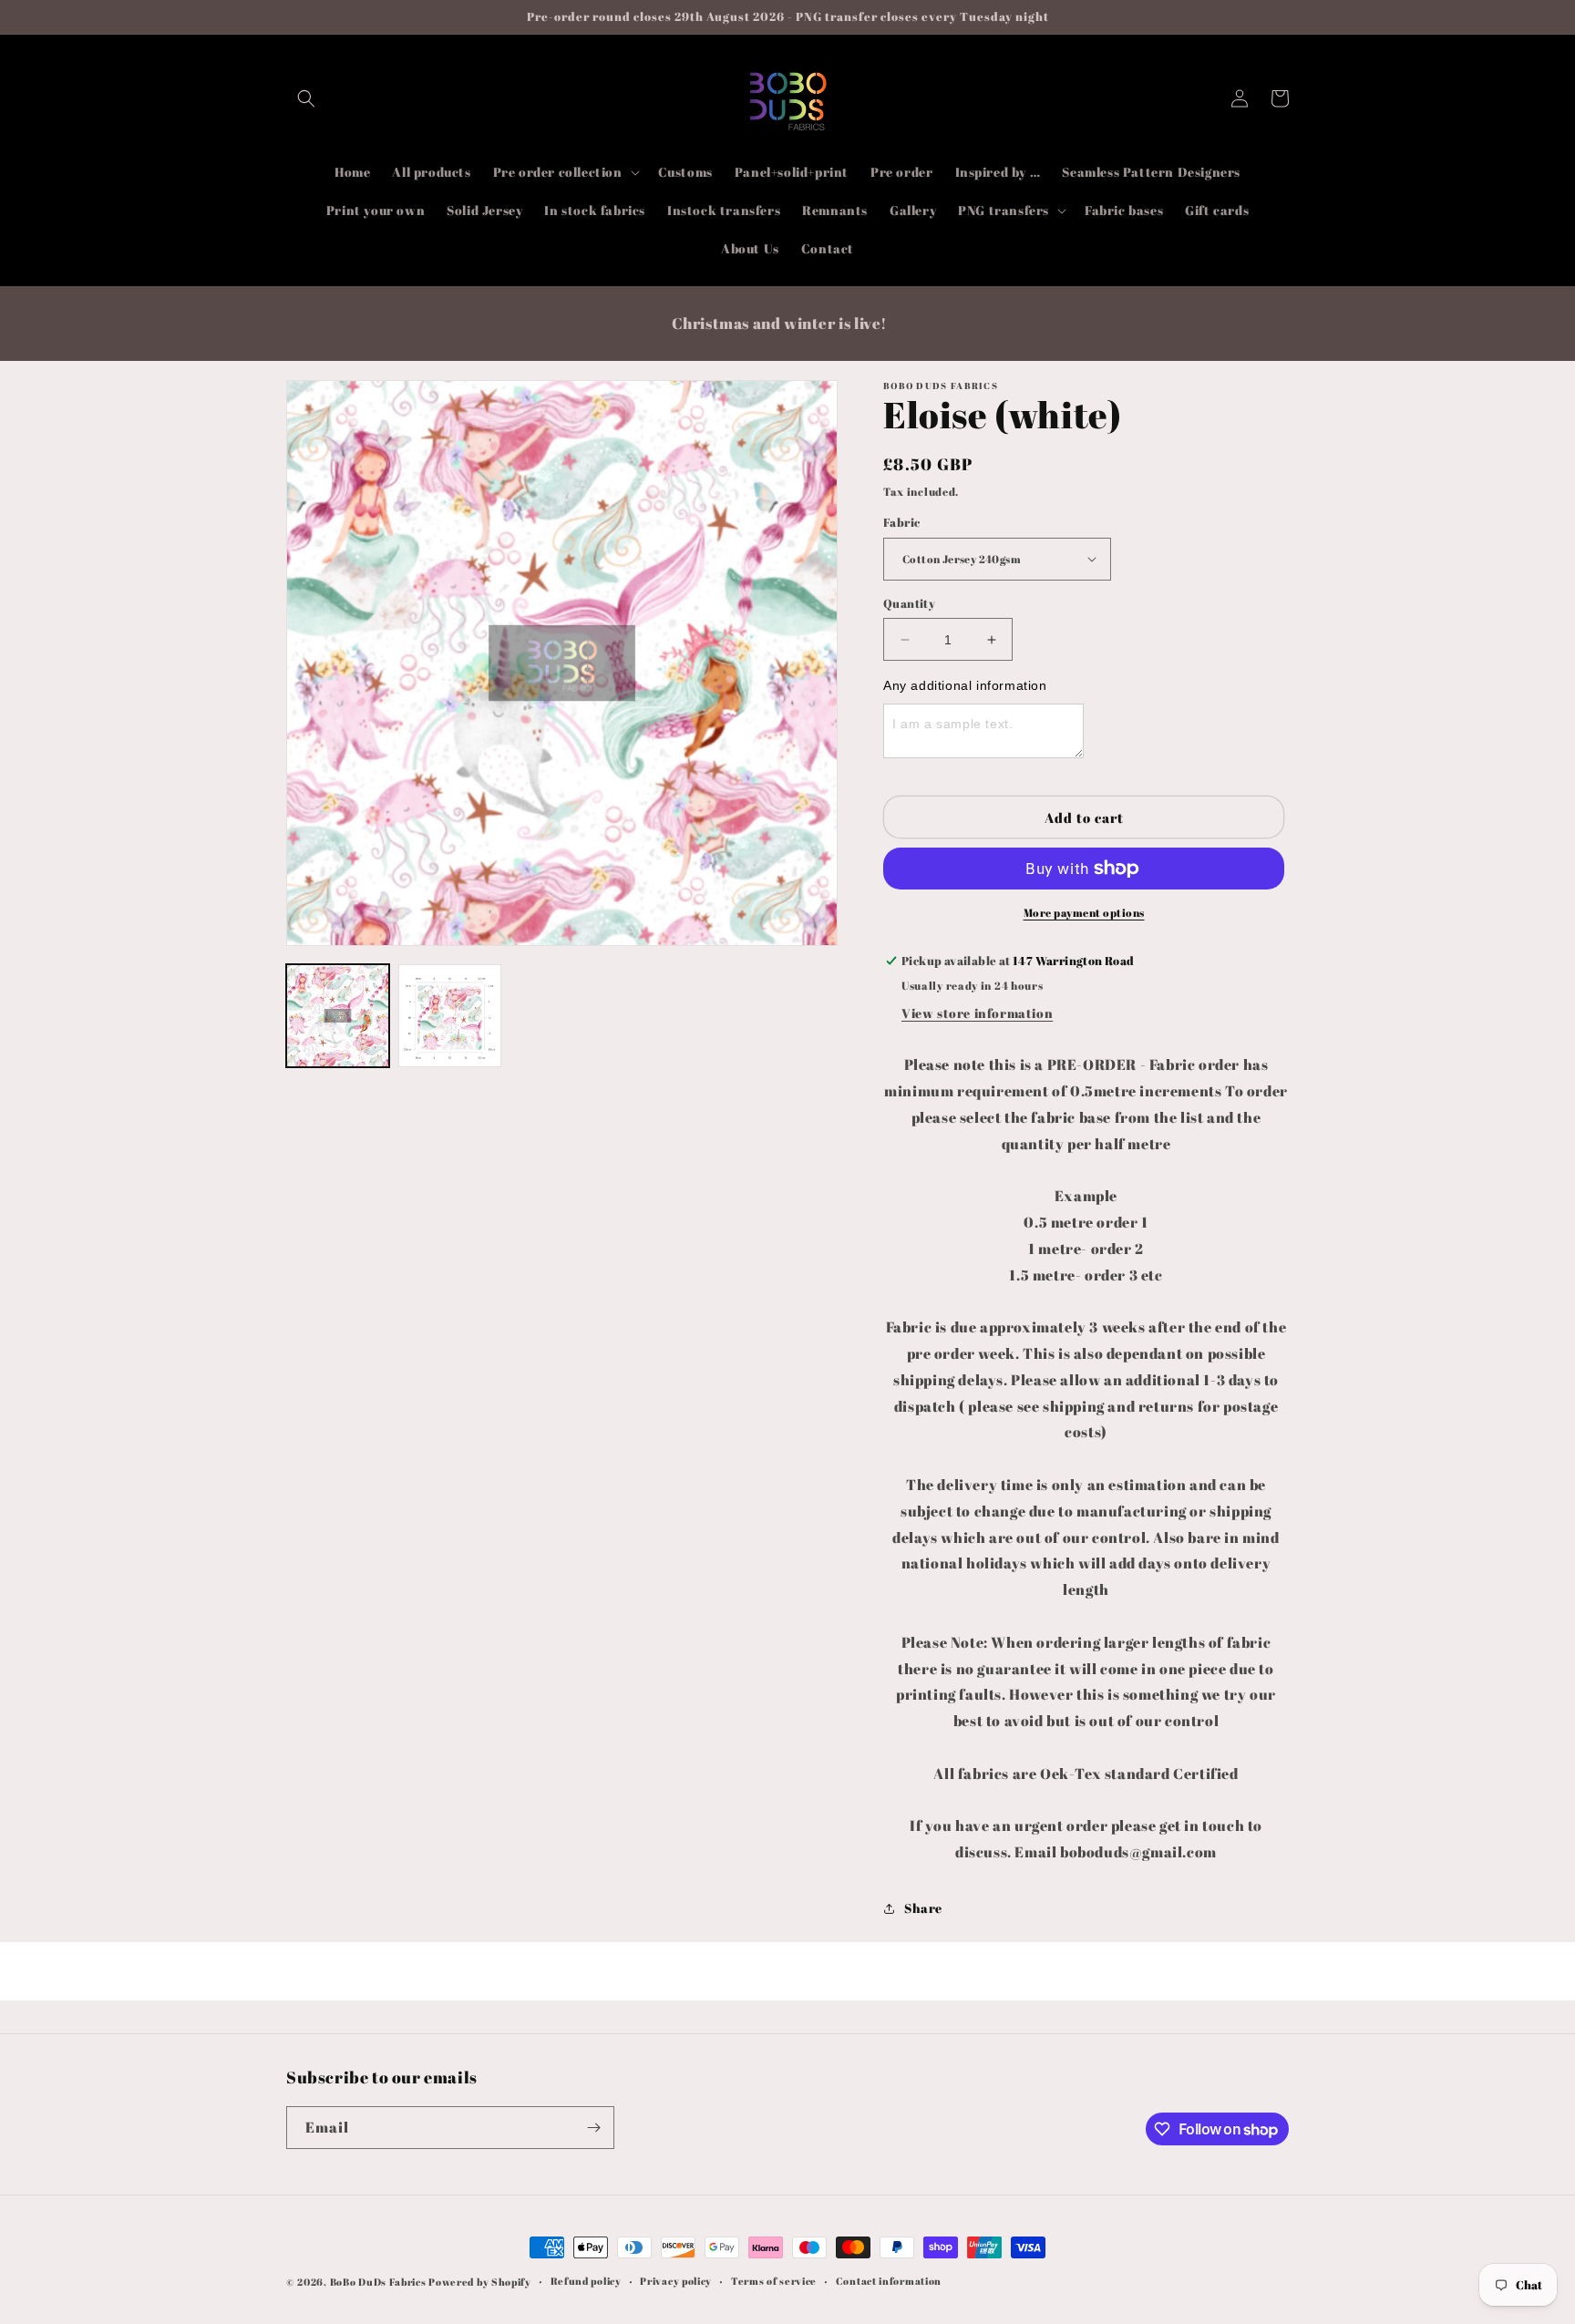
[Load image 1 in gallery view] (338, 1016)
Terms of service (774, 2281)
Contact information (889, 2281)
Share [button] (923, 1908)
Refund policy (586, 2281)
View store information (977, 1013)
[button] (306, 98)
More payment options (1084, 912)
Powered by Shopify (480, 2282)
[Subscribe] (593, 2128)
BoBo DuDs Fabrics (380, 2282)
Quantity (909, 603)
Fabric (901, 522)
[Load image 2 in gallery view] (450, 1016)
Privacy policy (676, 2281)
